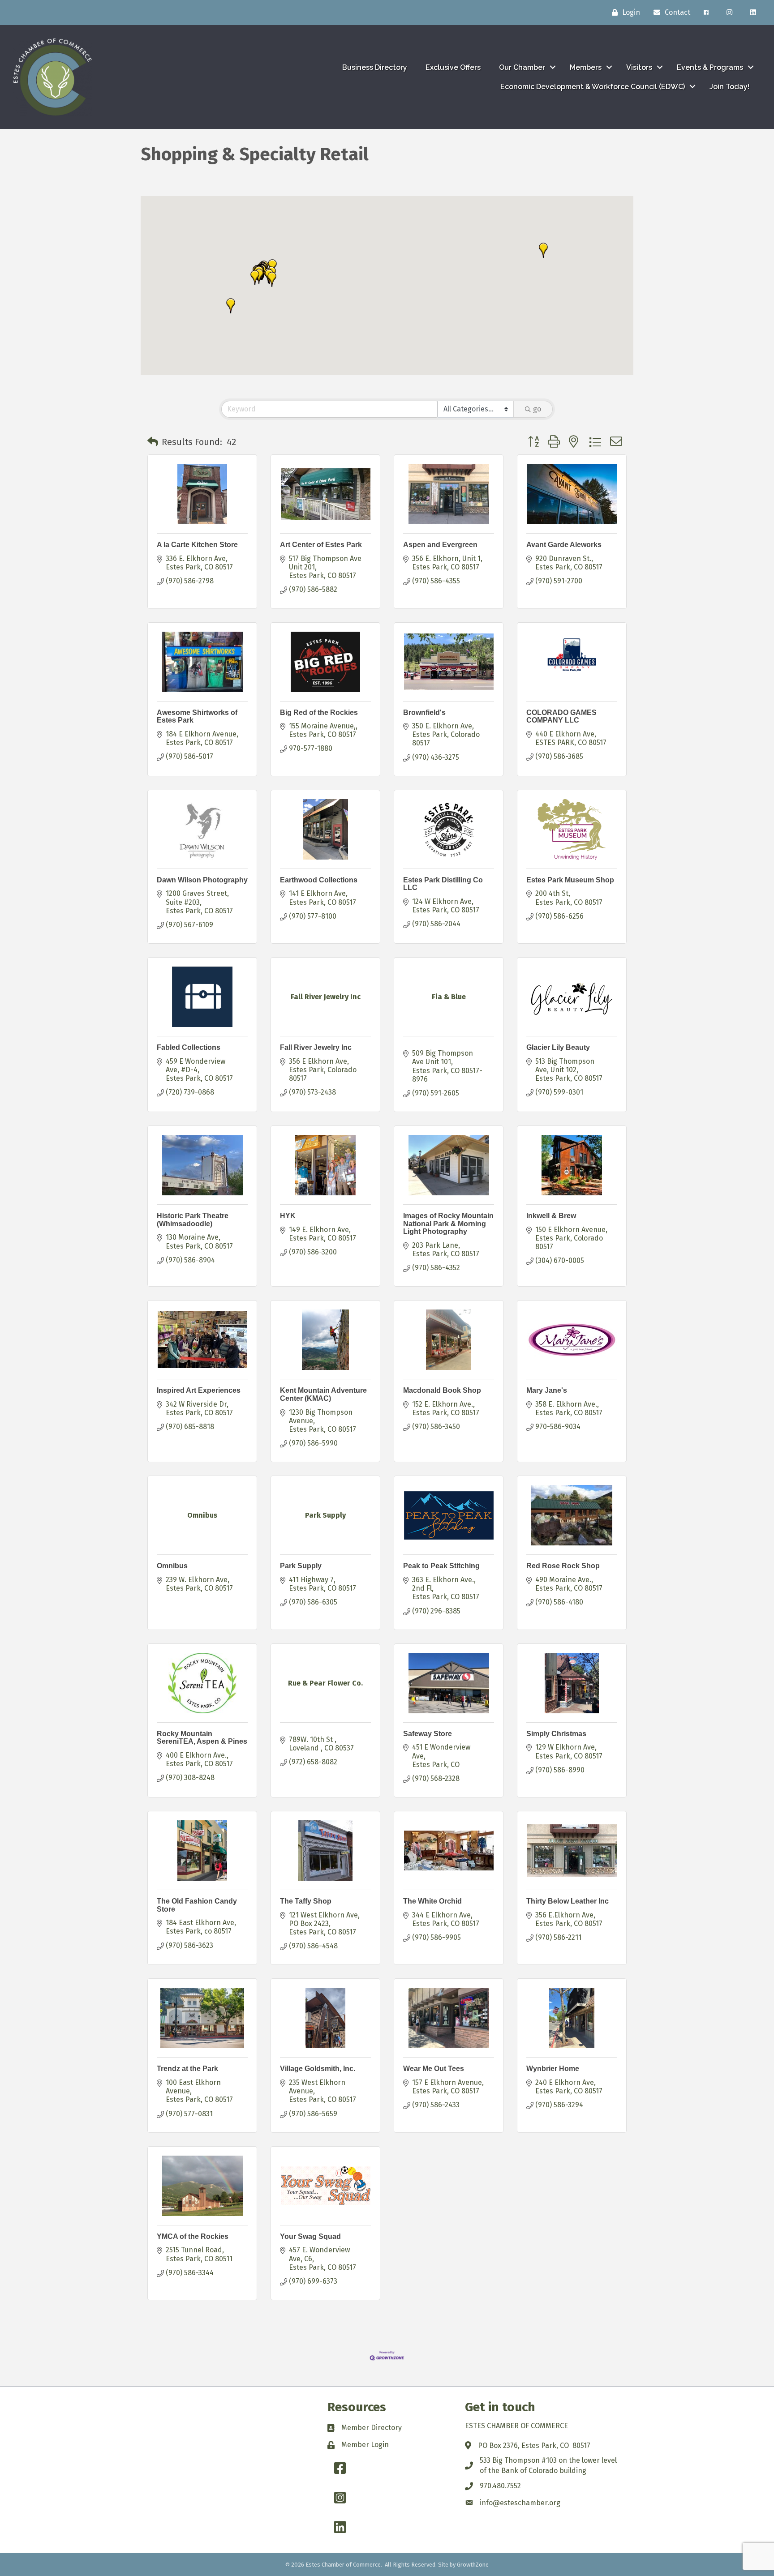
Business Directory (375, 67)
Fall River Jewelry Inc (316, 1047)
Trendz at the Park (187, 2069)
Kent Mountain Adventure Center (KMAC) (323, 1394)
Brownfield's (424, 712)
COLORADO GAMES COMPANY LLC (561, 717)
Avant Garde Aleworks (564, 545)
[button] (255, 278)
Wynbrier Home (553, 2069)
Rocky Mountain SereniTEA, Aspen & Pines (202, 1738)
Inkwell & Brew (551, 1216)
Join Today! (729, 87)
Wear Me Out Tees (434, 2069)
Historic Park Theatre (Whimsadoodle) (193, 1220)
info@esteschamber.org (520, 2503)
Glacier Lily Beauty (558, 1047)
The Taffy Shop (306, 1901)
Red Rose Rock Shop (563, 1566)
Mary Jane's (547, 1390)
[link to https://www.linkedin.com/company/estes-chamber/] (753, 13)
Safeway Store (428, 1734)
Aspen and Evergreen (440, 545)
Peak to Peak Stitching (441, 1566)
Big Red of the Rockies (319, 712)
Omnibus (172, 1566)
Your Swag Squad (310, 2236)
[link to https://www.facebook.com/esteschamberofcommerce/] (706, 13)
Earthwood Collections (319, 880)
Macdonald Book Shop (442, 1390)
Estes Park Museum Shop (570, 880)
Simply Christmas (556, 1734)
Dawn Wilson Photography (202, 880)
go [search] (537, 409)
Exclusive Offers (453, 67)
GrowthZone (473, 2565)
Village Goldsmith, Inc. (318, 2069)
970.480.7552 (500, 2486)
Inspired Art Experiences (199, 1390)
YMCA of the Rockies (193, 2236)
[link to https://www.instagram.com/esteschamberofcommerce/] (729, 13)
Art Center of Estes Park (321, 545)
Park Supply (301, 1566)
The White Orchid (432, 1901)
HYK (288, 1216)
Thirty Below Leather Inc (568, 1901)
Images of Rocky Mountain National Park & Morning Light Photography (448, 1224)
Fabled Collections (189, 1047)
